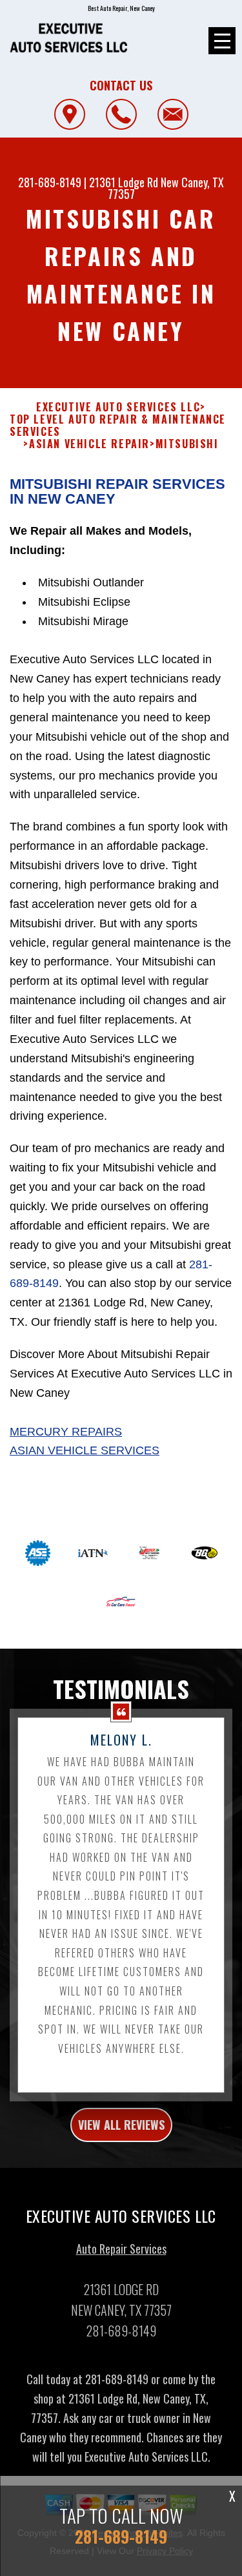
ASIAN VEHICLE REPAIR (89, 444)
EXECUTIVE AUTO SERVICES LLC (118, 407)
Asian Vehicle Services (85, 1450)
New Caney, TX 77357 (166, 188)
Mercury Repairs (66, 1432)
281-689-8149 (50, 182)
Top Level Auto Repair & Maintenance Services (118, 426)
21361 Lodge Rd (124, 182)
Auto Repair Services (121, 2249)
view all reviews (121, 2125)
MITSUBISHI (187, 444)
